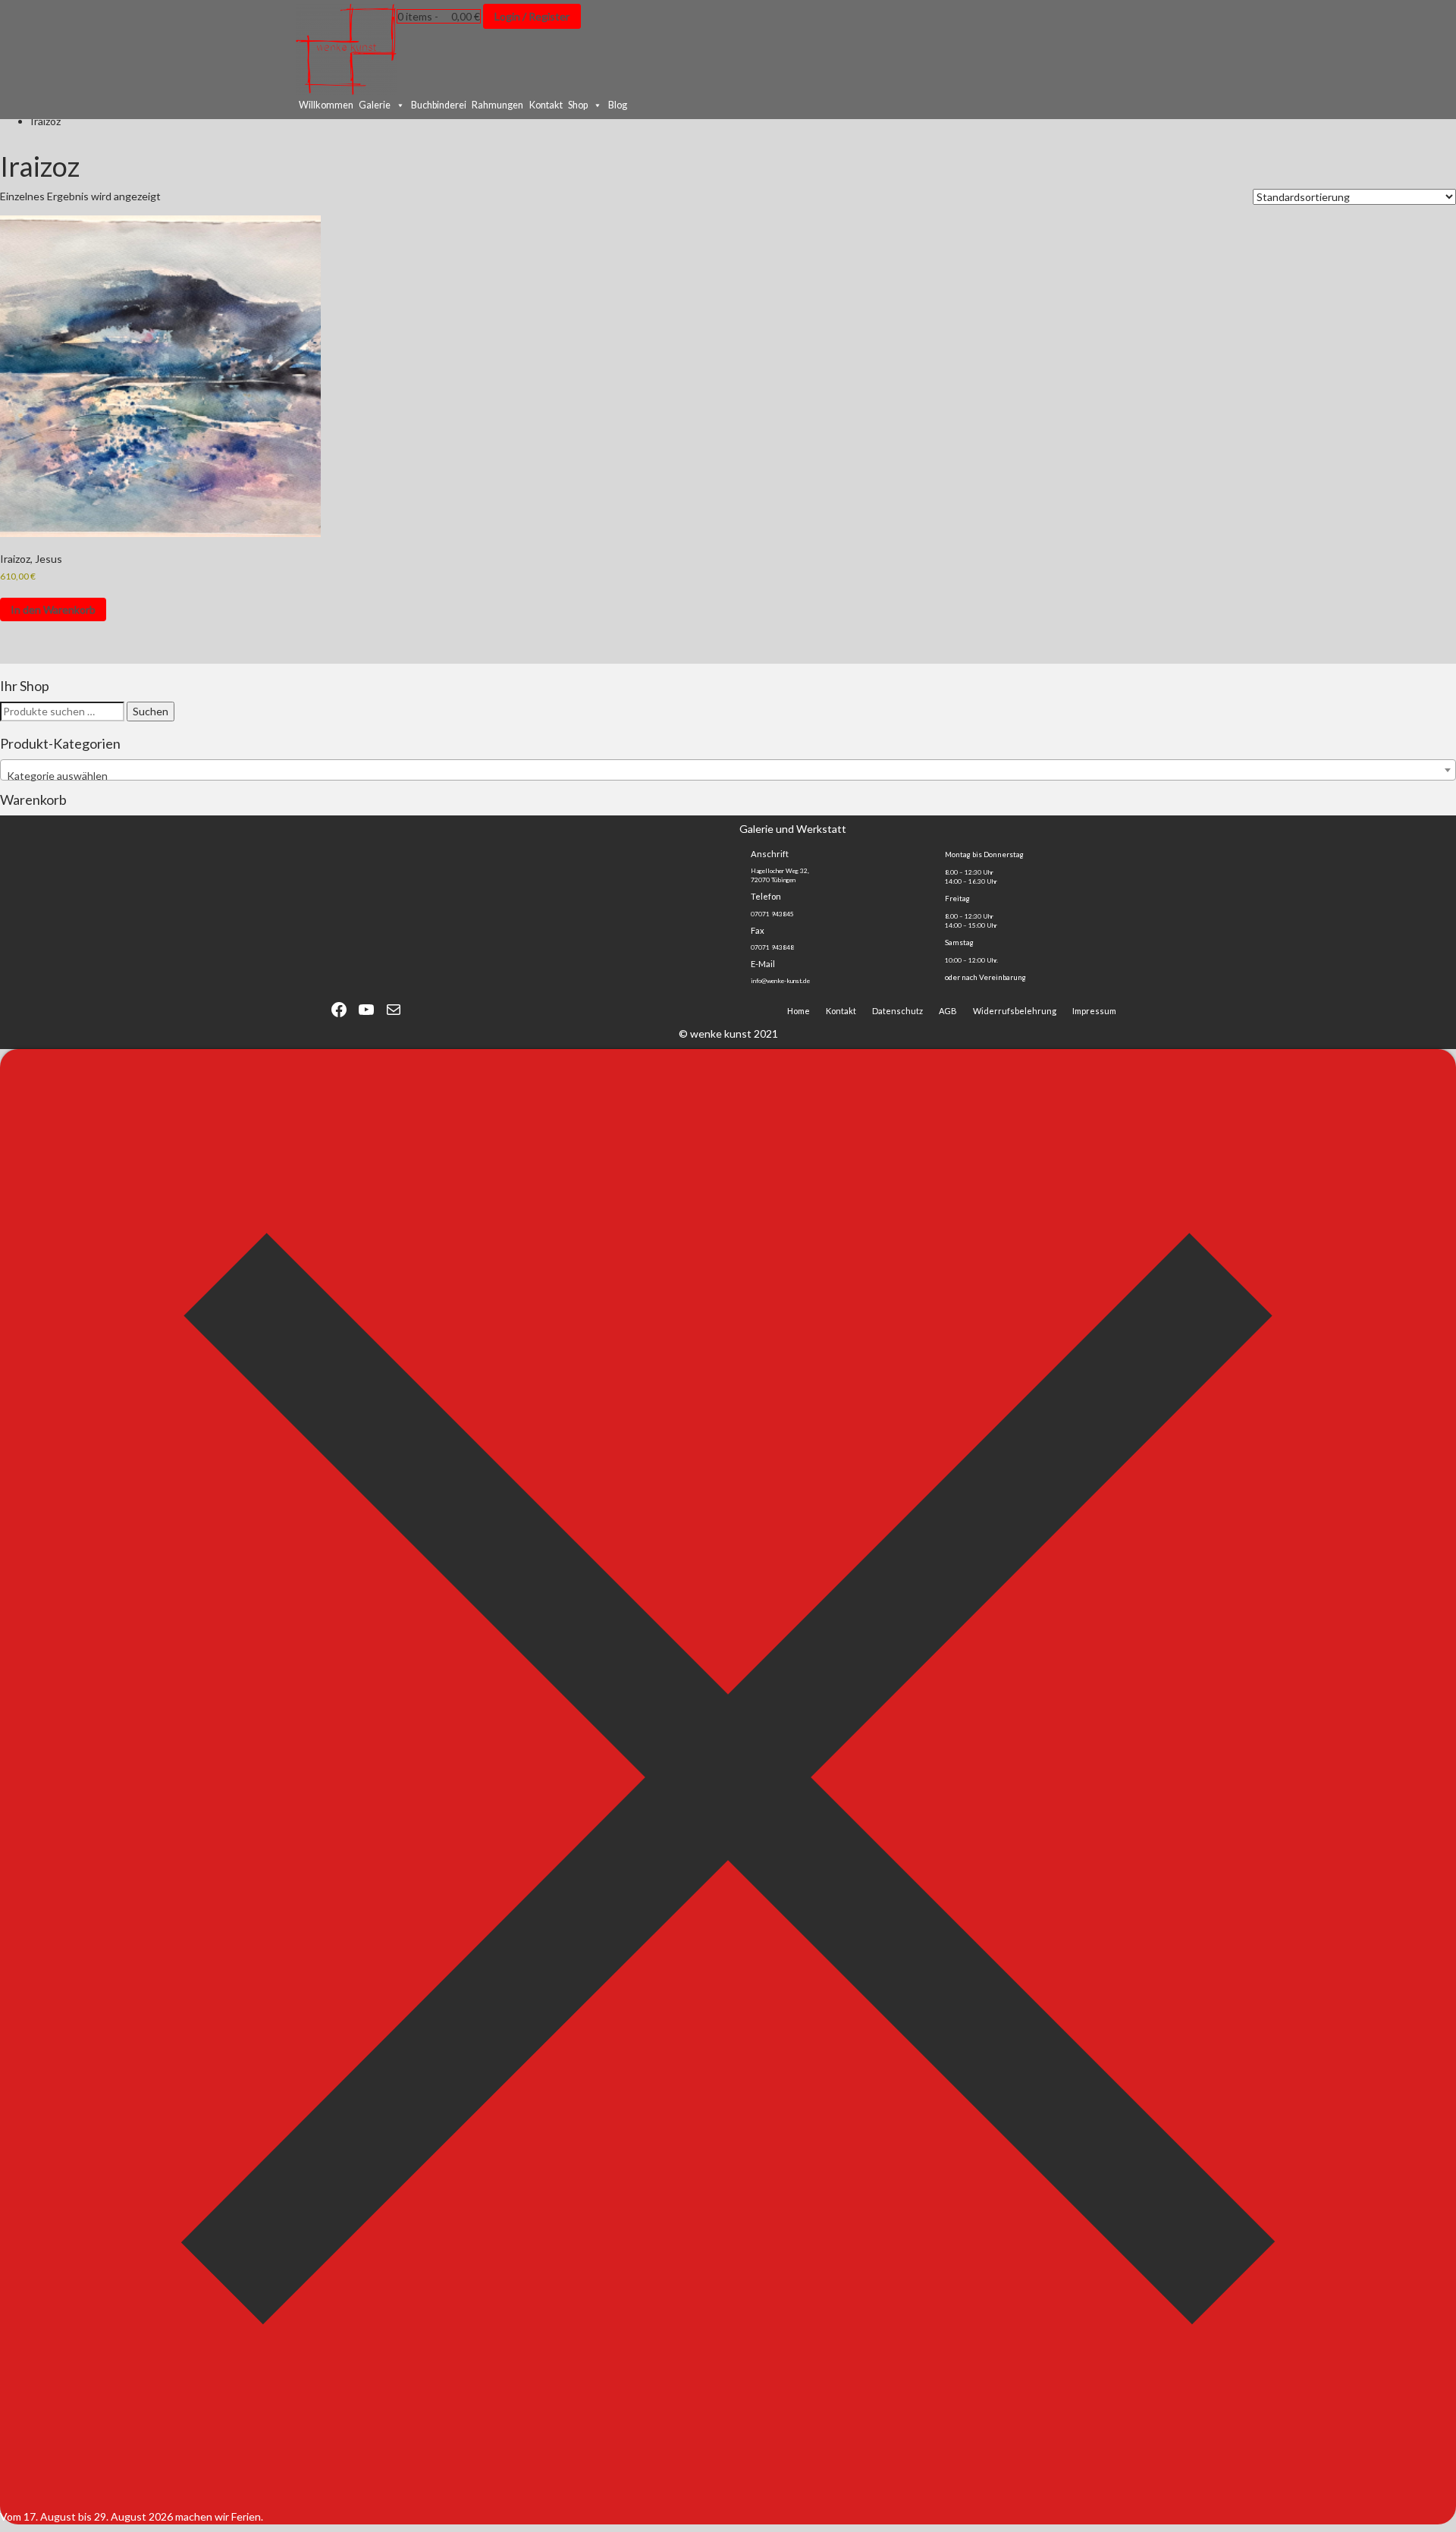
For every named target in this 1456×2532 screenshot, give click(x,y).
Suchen (151, 711)
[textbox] (728, 776)
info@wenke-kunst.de (780, 981)
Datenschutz (897, 1011)
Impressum (1094, 1011)
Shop (578, 105)
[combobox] (728, 770)
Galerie (375, 105)
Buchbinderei (439, 105)
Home (799, 1011)
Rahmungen (497, 105)
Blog (618, 105)
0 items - (439, 16)
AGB (948, 1011)
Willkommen (326, 105)
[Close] (728, 2501)
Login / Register (532, 16)
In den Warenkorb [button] (53, 609)
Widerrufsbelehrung (1015, 1011)
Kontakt (546, 105)
